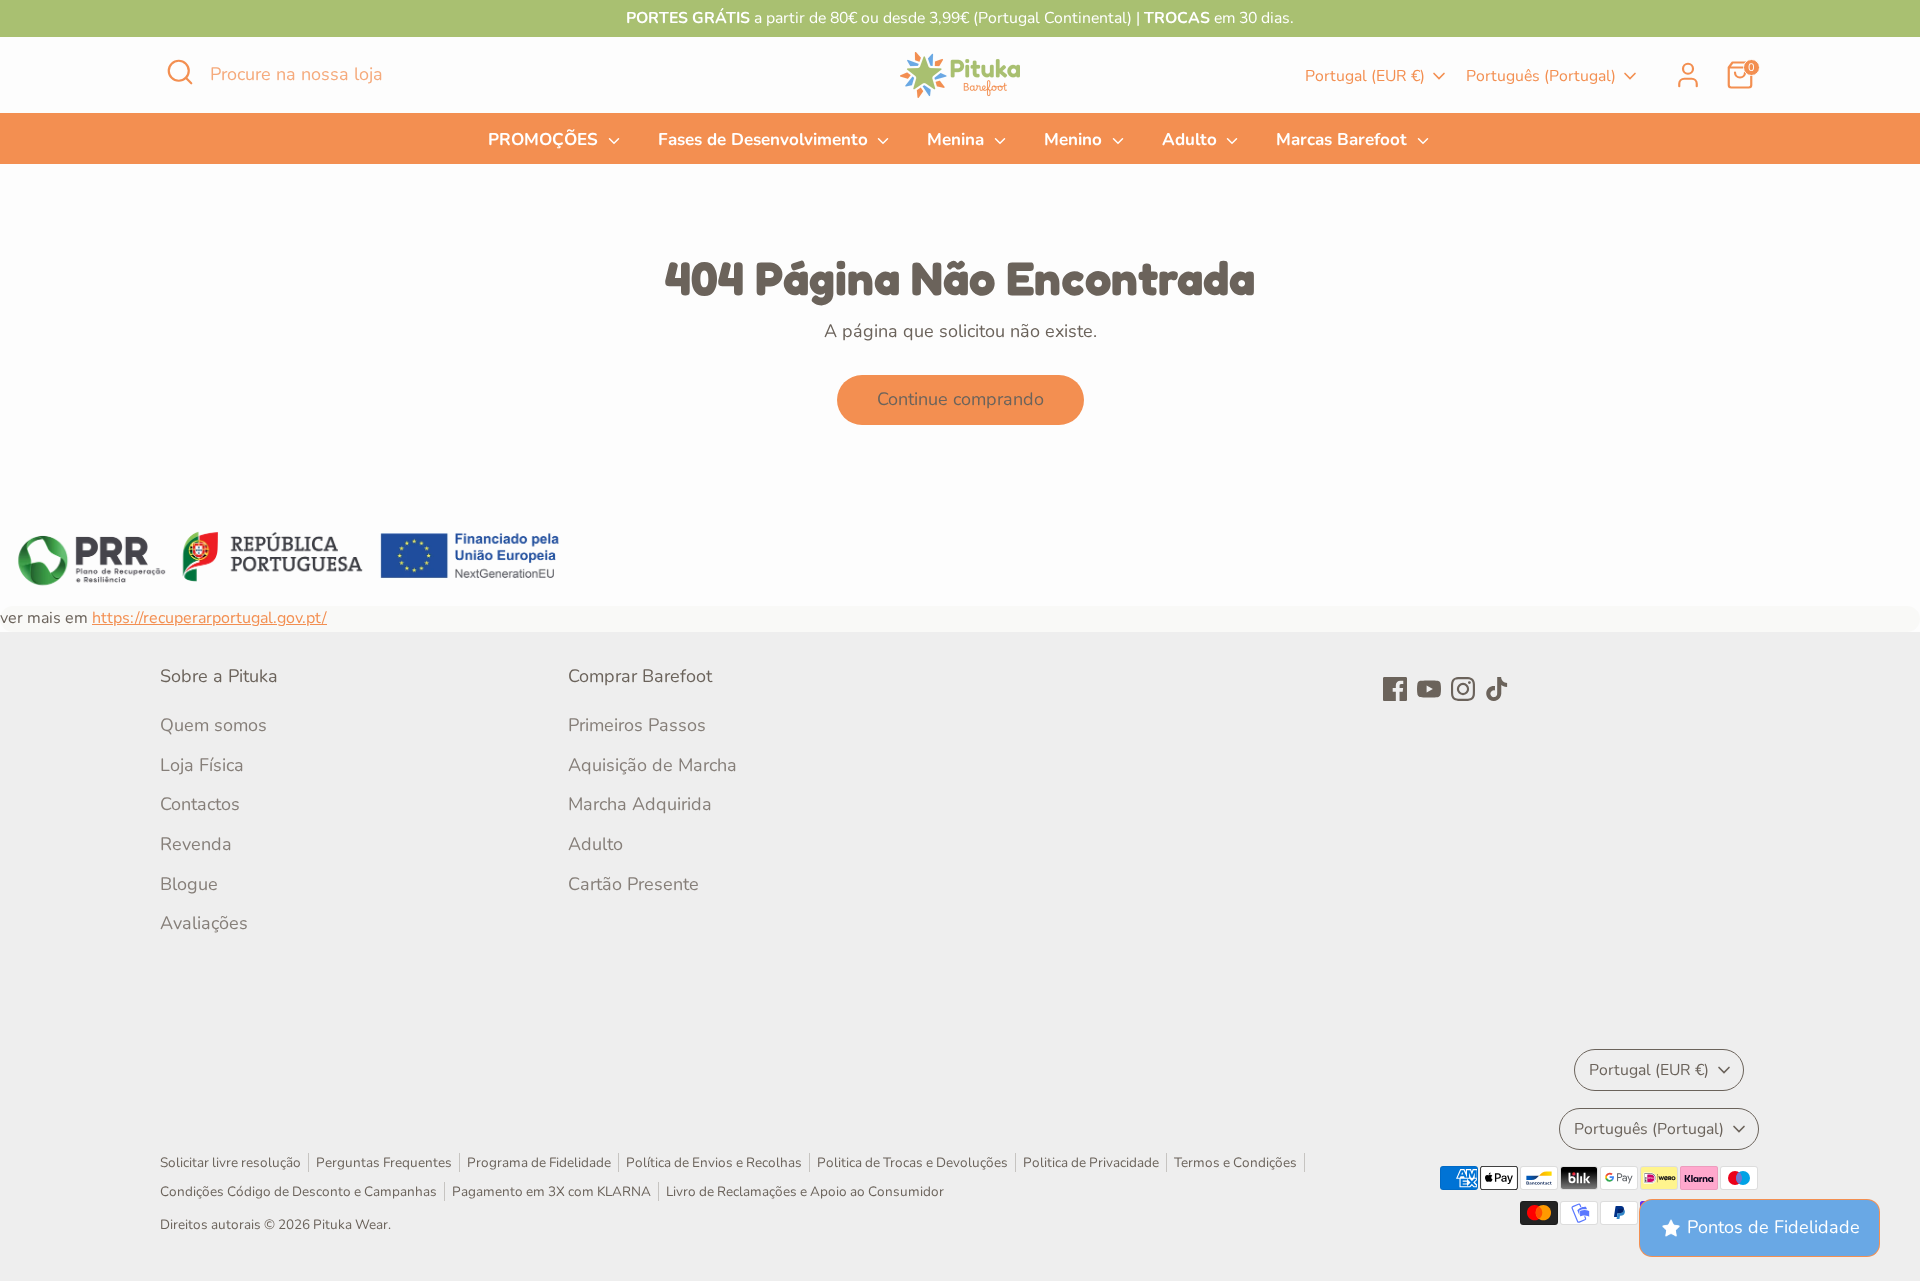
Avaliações (204, 923)
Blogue (189, 884)
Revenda (196, 844)
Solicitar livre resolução (230, 1162)
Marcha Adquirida (640, 804)
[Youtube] (1429, 689)
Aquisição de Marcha (652, 765)
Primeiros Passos (637, 725)
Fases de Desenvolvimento (765, 139)
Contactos (200, 804)
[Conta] (1688, 75)
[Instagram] (1463, 689)
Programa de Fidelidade (539, 1162)
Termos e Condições (1235, 1162)
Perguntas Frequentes (384, 1162)
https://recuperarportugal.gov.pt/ (209, 618)
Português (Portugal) (1541, 76)
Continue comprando (960, 399)
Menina (958, 139)
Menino (1075, 139)
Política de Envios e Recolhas (714, 1162)
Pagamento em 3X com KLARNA (551, 1191)
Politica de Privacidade (1091, 1162)
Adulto (1192, 139)
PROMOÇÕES (545, 139)
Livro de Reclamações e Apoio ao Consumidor (805, 1191)
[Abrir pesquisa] (180, 72)
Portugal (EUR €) (1365, 76)
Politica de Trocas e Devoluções (912, 1162)
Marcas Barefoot (1344, 139)
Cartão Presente (633, 884)
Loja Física (202, 765)
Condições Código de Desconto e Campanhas (298, 1191)
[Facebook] (1395, 689)
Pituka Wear (350, 1224)
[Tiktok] (1497, 689)
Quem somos (213, 725)
